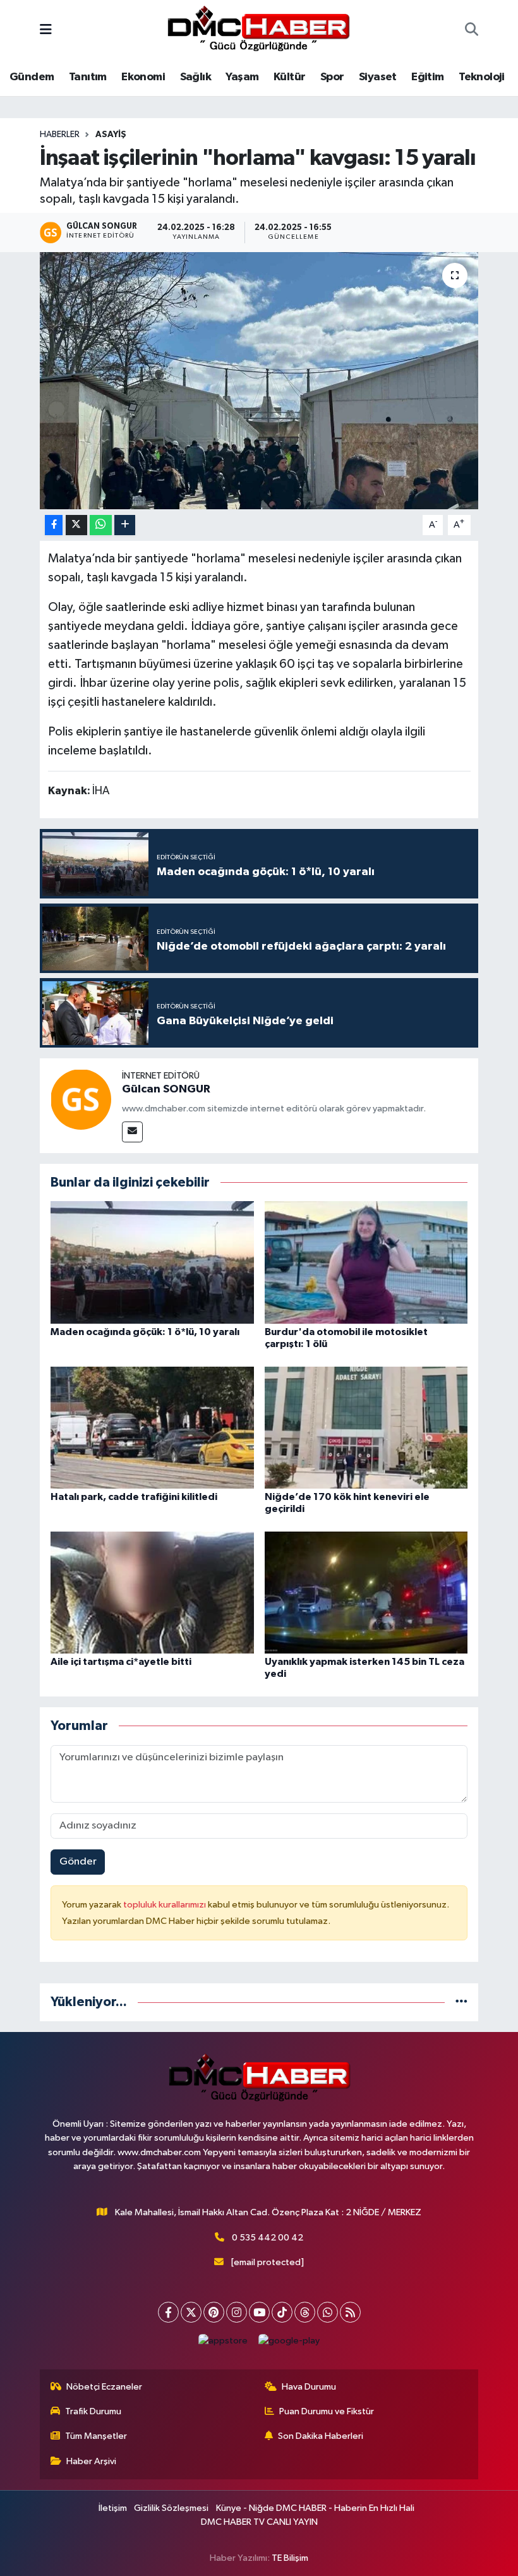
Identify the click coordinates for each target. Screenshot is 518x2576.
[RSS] (350, 2312)
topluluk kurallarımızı (166, 1905)
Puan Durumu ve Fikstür (327, 2411)
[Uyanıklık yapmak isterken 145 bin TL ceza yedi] (366, 1592)
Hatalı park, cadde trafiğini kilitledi (134, 1497)
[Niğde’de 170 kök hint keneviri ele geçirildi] (366, 1427)
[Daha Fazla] (125, 525)
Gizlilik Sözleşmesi (171, 2508)
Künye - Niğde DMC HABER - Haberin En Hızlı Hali (315, 2508)
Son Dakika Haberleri (321, 2436)
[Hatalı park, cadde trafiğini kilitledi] (152, 1427)
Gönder (78, 1862)
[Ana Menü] (46, 31)
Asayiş (111, 135)
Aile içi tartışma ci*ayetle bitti (121, 1662)
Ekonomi (143, 77)
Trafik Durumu (93, 2411)
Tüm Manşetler (96, 2436)
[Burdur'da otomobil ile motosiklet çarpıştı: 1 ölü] (366, 1262)
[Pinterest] (214, 2312)
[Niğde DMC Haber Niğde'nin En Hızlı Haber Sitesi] (258, 30)
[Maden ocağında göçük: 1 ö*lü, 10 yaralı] (152, 1262)
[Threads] (305, 2312)
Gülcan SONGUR (166, 1089)
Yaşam (242, 77)
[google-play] (289, 2341)
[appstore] (223, 2341)
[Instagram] (237, 2312)
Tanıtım (88, 77)
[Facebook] (168, 2312)
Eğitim (427, 77)
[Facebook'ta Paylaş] (54, 525)
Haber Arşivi (91, 2461)
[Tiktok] (282, 2312)
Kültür (289, 77)
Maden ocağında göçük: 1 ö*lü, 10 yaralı (145, 1332)
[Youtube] (259, 2312)
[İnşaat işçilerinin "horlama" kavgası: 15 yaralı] (259, 381)
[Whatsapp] (328, 2312)
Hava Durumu (309, 2387)
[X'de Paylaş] (76, 525)
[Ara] (472, 31)
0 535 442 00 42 (268, 2238)
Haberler (60, 135)
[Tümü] (461, 2002)
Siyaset (378, 77)
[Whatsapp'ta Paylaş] (101, 525)
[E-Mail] (132, 1132)
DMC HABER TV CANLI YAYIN (259, 2522)
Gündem (32, 77)
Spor (332, 77)
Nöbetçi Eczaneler (104, 2387)
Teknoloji (482, 77)
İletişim (113, 2508)
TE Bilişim (290, 2558)
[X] (191, 2312)
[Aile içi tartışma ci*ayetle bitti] (152, 1592)
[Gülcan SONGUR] (81, 1099)
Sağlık (196, 77)
